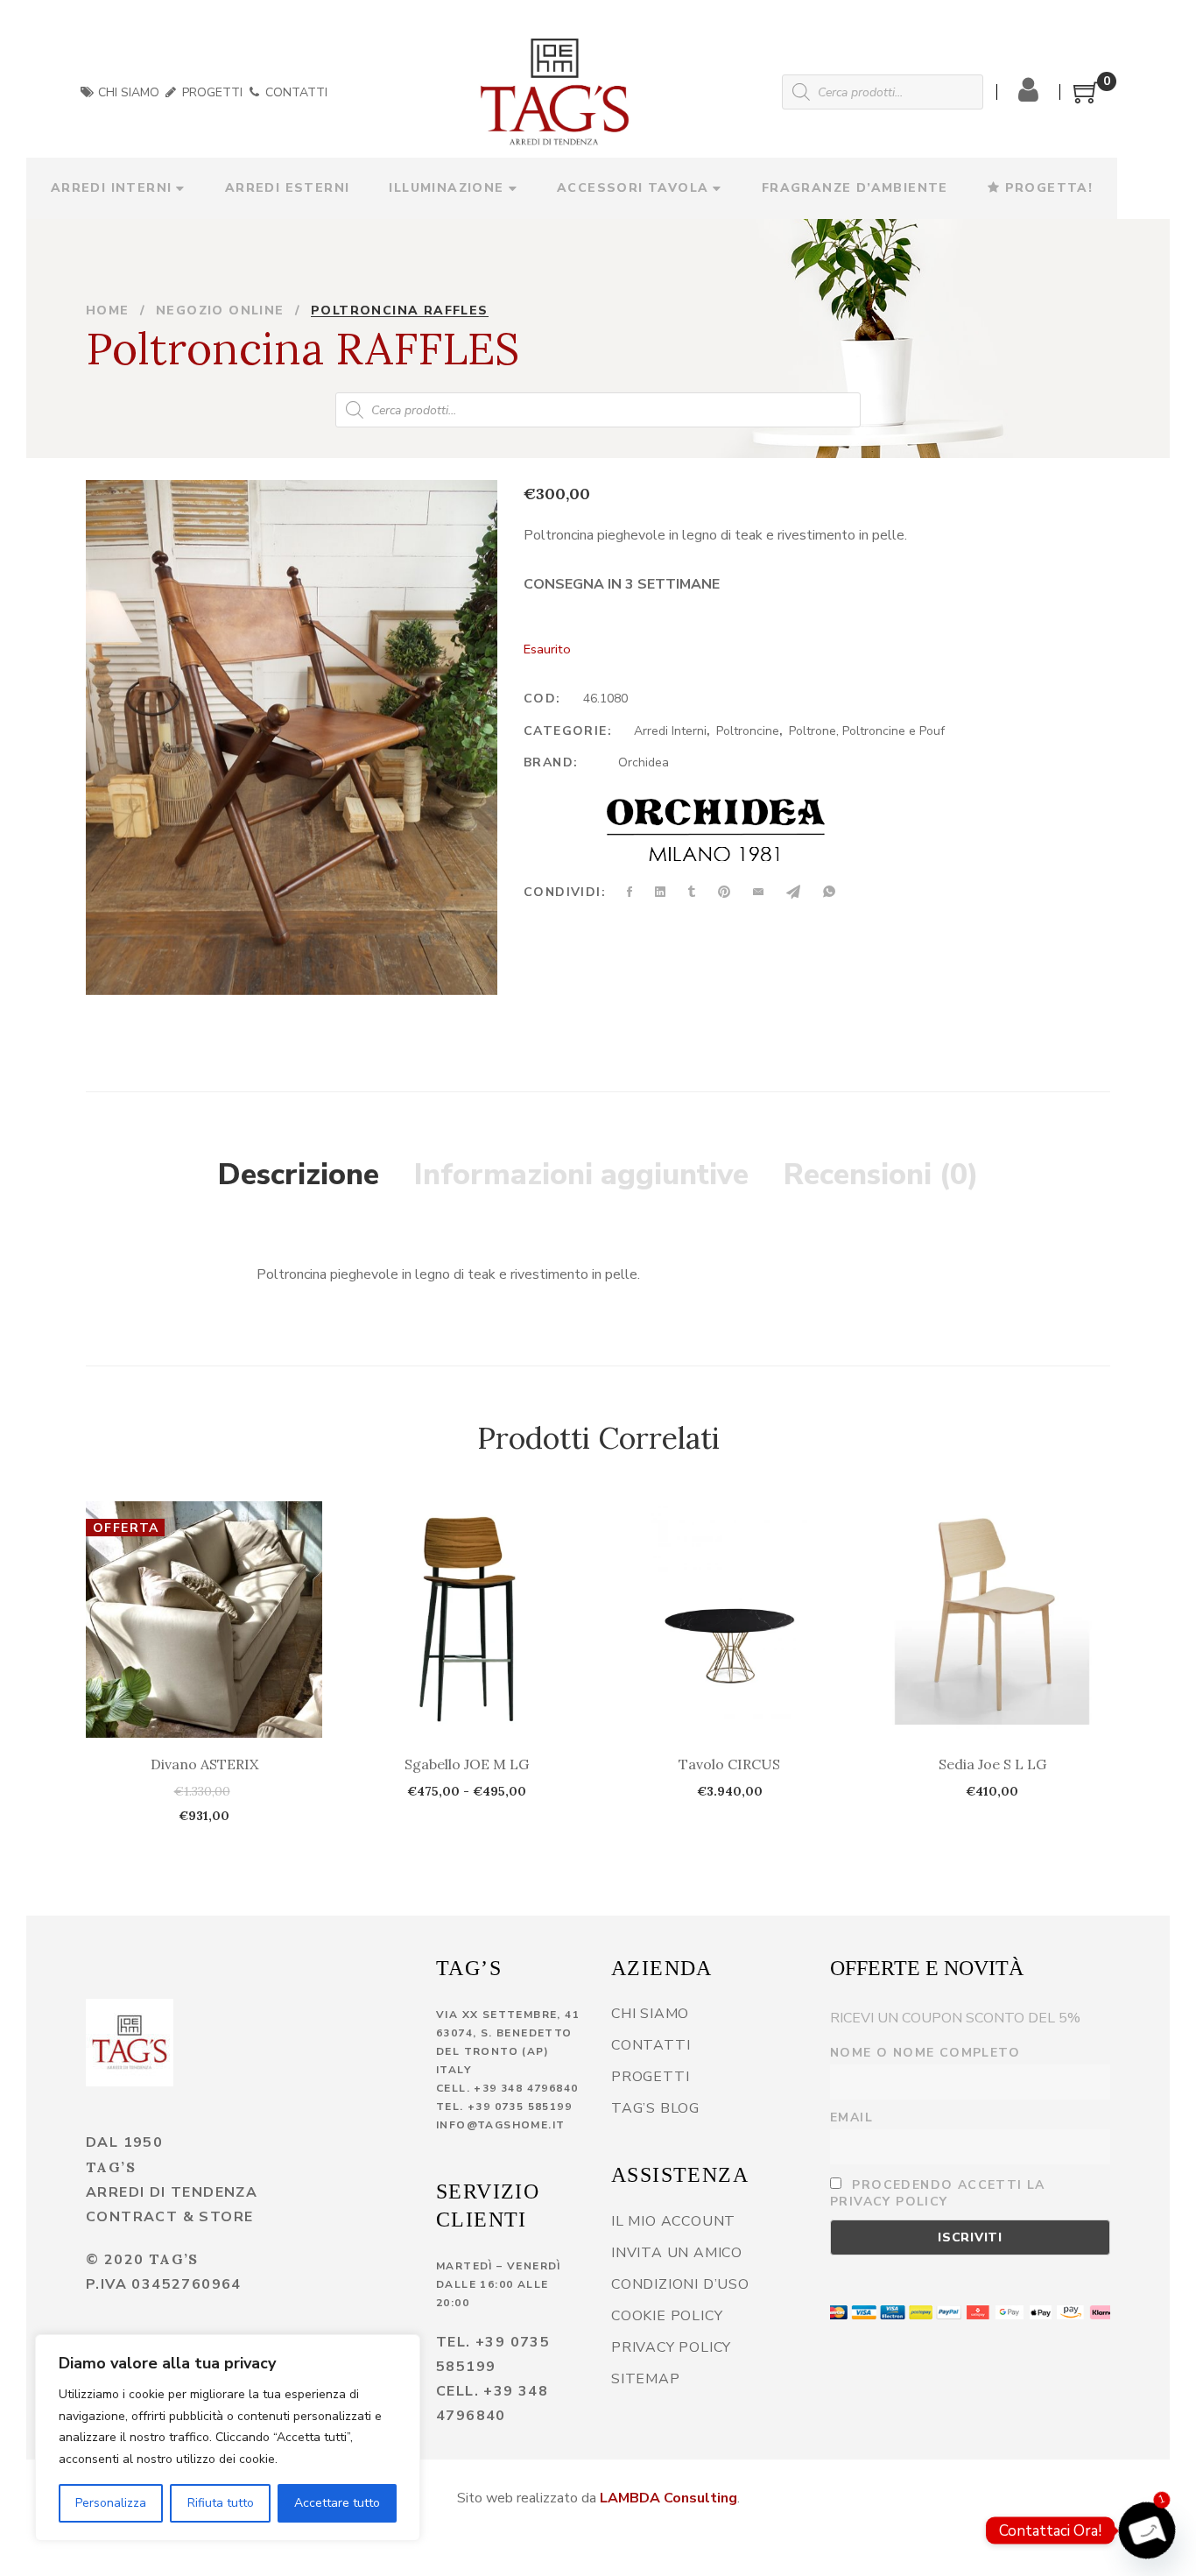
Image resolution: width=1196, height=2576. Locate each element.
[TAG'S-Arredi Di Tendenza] (555, 92)
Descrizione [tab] (299, 1175)
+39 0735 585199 (520, 2107)
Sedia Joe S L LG (992, 1764)
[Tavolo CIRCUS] (729, 1620)
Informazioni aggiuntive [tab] (581, 1175)
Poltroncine (748, 731)
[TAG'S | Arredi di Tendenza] (130, 2043)
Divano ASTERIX (204, 1764)
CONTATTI (295, 92)
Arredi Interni (670, 731)
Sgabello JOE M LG (467, 1764)
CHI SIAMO (127, 92)
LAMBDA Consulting (668, 2498)
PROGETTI (211, 92)
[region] (228, 2438)
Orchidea (644, 762)
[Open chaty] (1147, 2531)
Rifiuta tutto (221, 2503)
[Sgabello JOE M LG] (467, 1620)
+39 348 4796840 (526, 2088)
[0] (1087, 99)
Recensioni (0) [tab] (881, 1175)
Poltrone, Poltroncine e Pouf (867, 731)
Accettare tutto (337, 2503)
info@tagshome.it (500, 2125)
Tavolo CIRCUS (729, 1764)
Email (851, 2117)
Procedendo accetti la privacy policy (938, 2193)
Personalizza (111, 2503)
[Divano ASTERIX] (204, 1620)
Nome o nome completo (925, 2053)
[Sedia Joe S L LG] (992, 1620)
